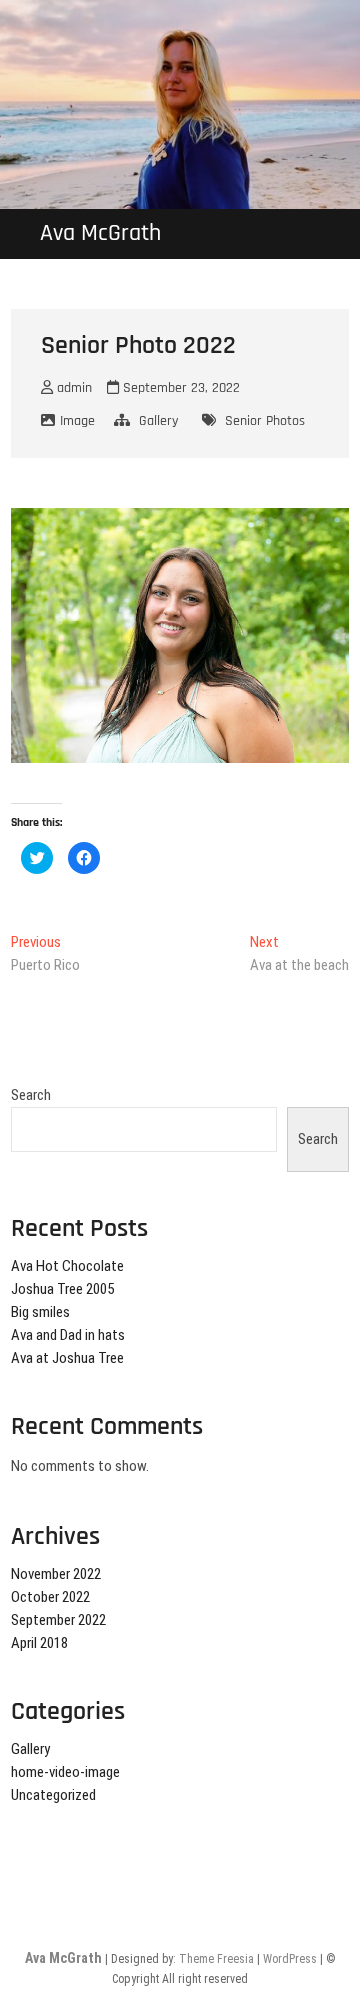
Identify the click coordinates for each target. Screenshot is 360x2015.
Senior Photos (265, 421)
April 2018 (39, 1643)
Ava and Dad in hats (68, 1335)
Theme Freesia (216, 1959)
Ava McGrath (100, 233)
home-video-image (65, 1772)
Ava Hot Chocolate (67, 1266)
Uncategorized (53, 1795)
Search (31, 1095)
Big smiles (40, 1312)
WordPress (290, 1959)
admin (72, 388)
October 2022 (50, 1597)
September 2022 (58, 1620)
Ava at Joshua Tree (67, 1358)
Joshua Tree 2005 (62, 1289)
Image (77, 421)
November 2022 (56, 1574)
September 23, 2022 (179, 388)
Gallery (158, 421)
